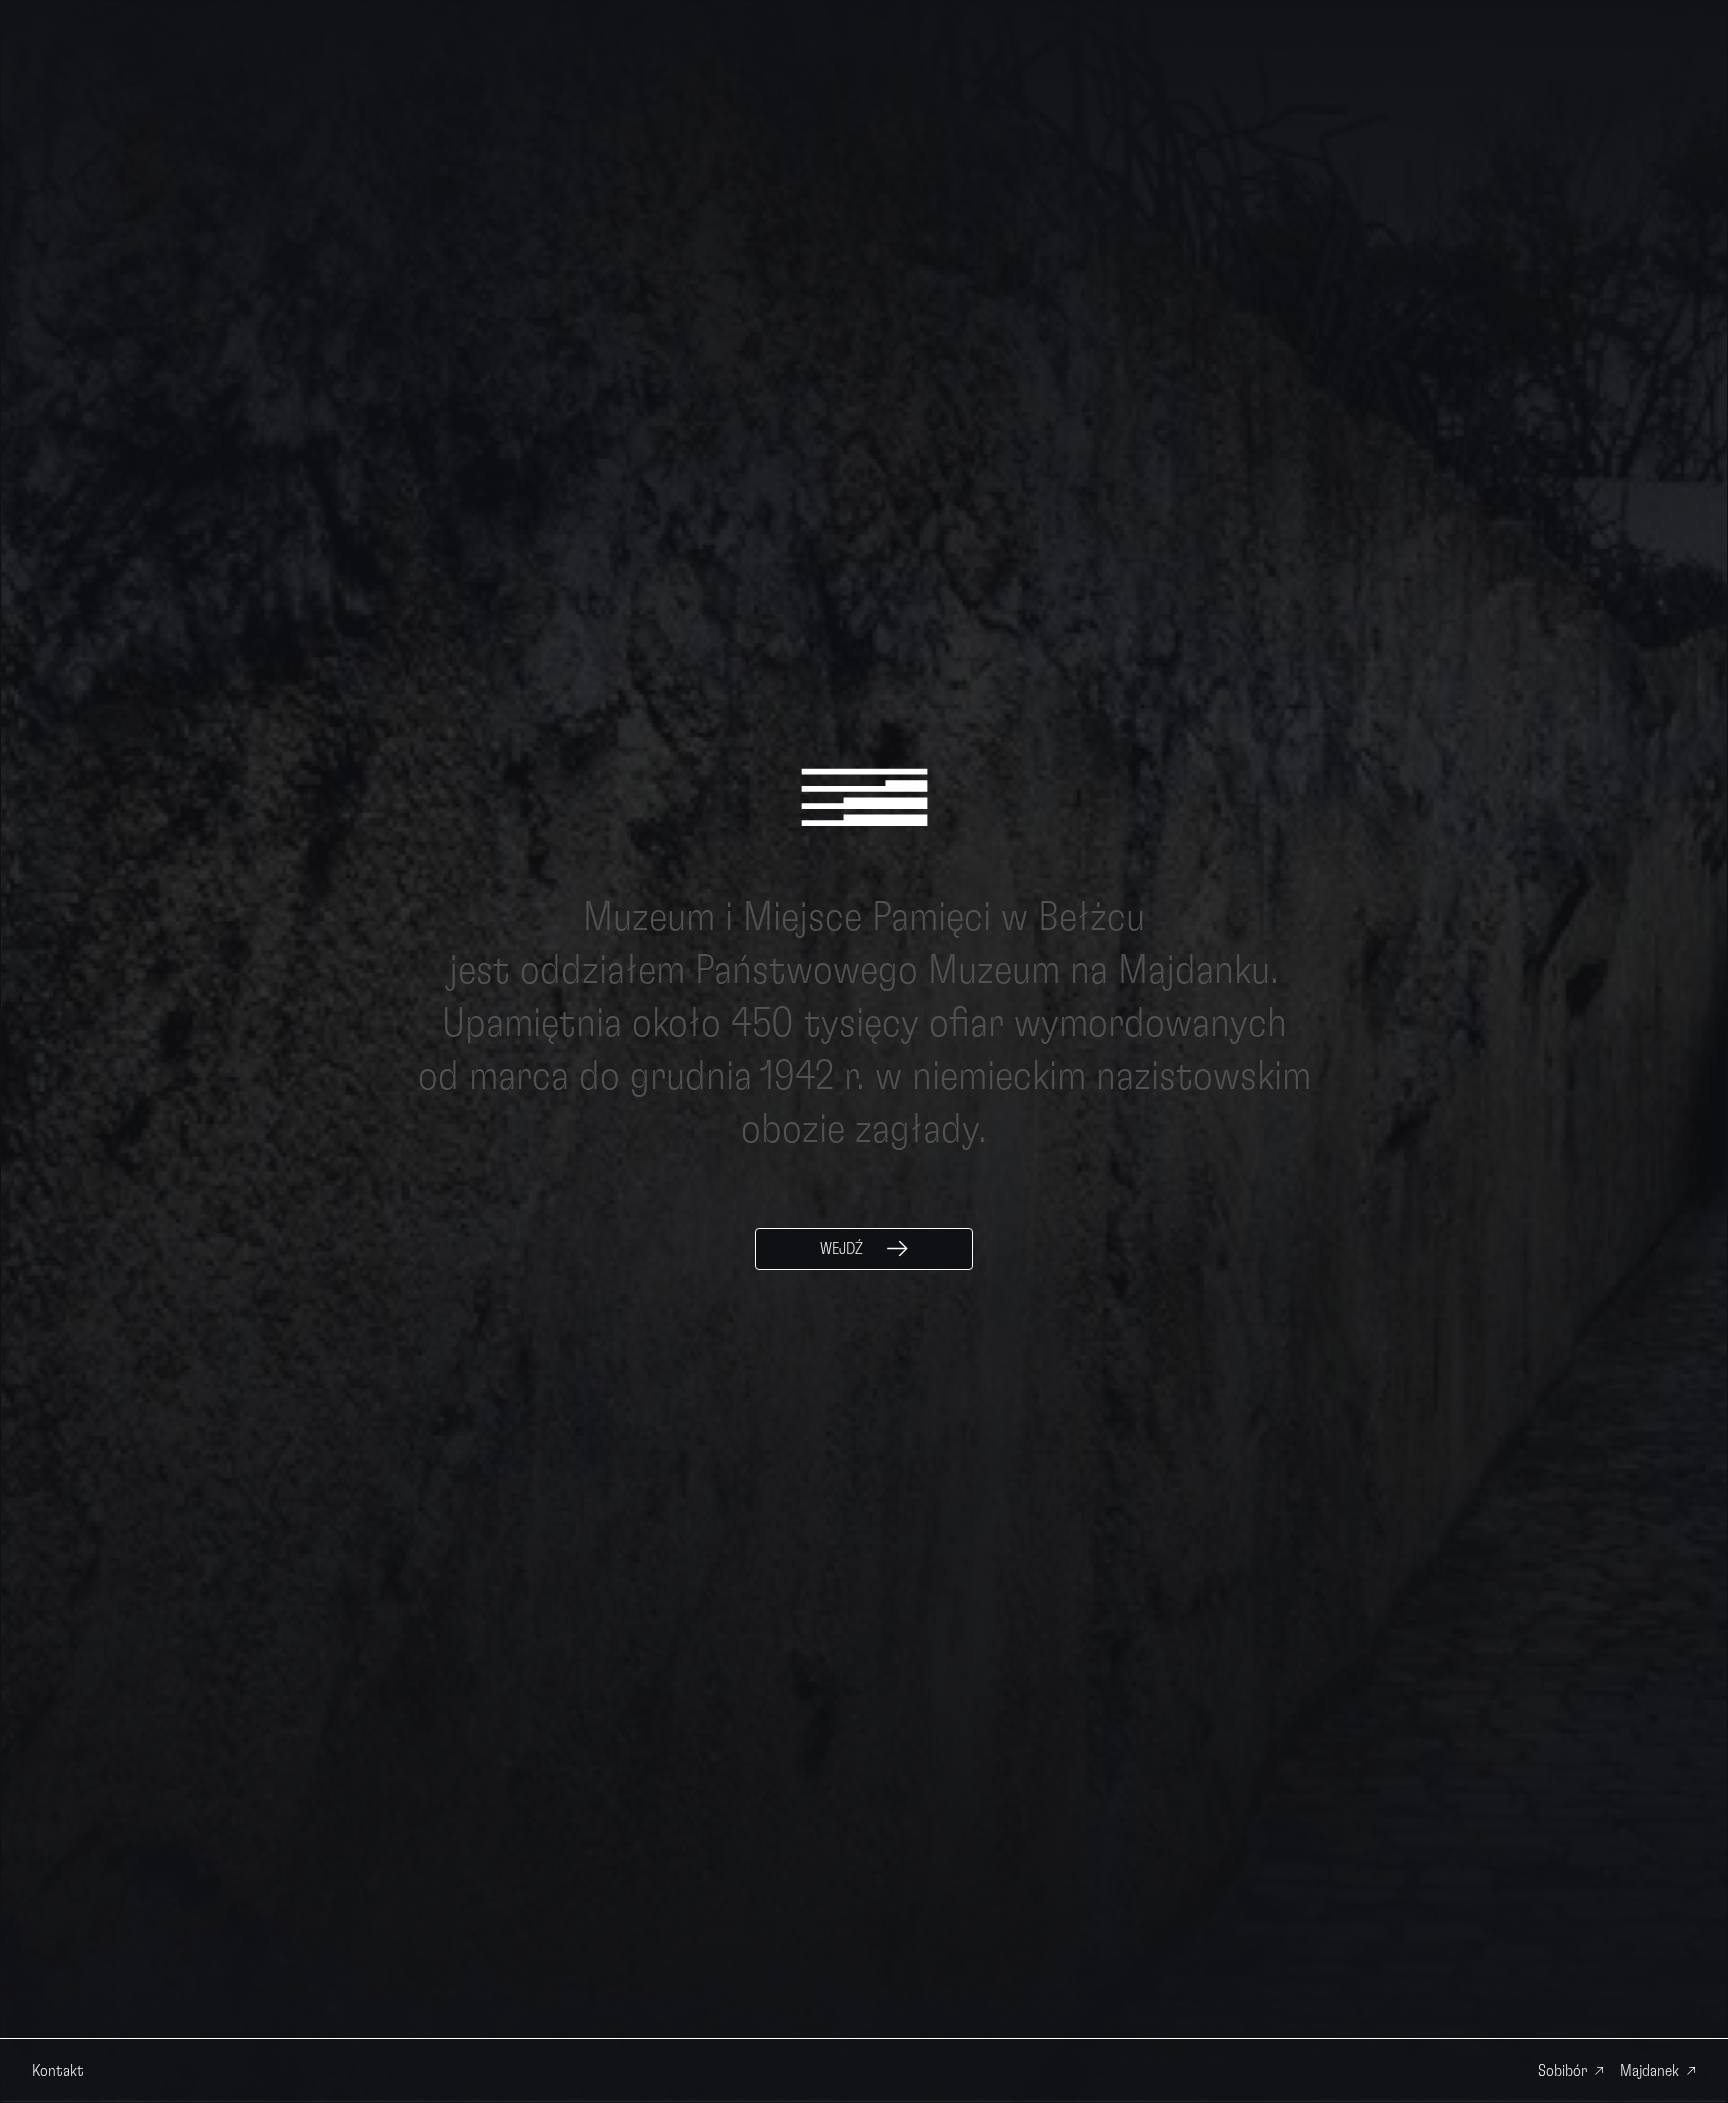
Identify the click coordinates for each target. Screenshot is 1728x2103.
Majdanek (1649, 2071)
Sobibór (1562, 2071)
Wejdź (841, 1249)
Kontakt (58, 2071)
